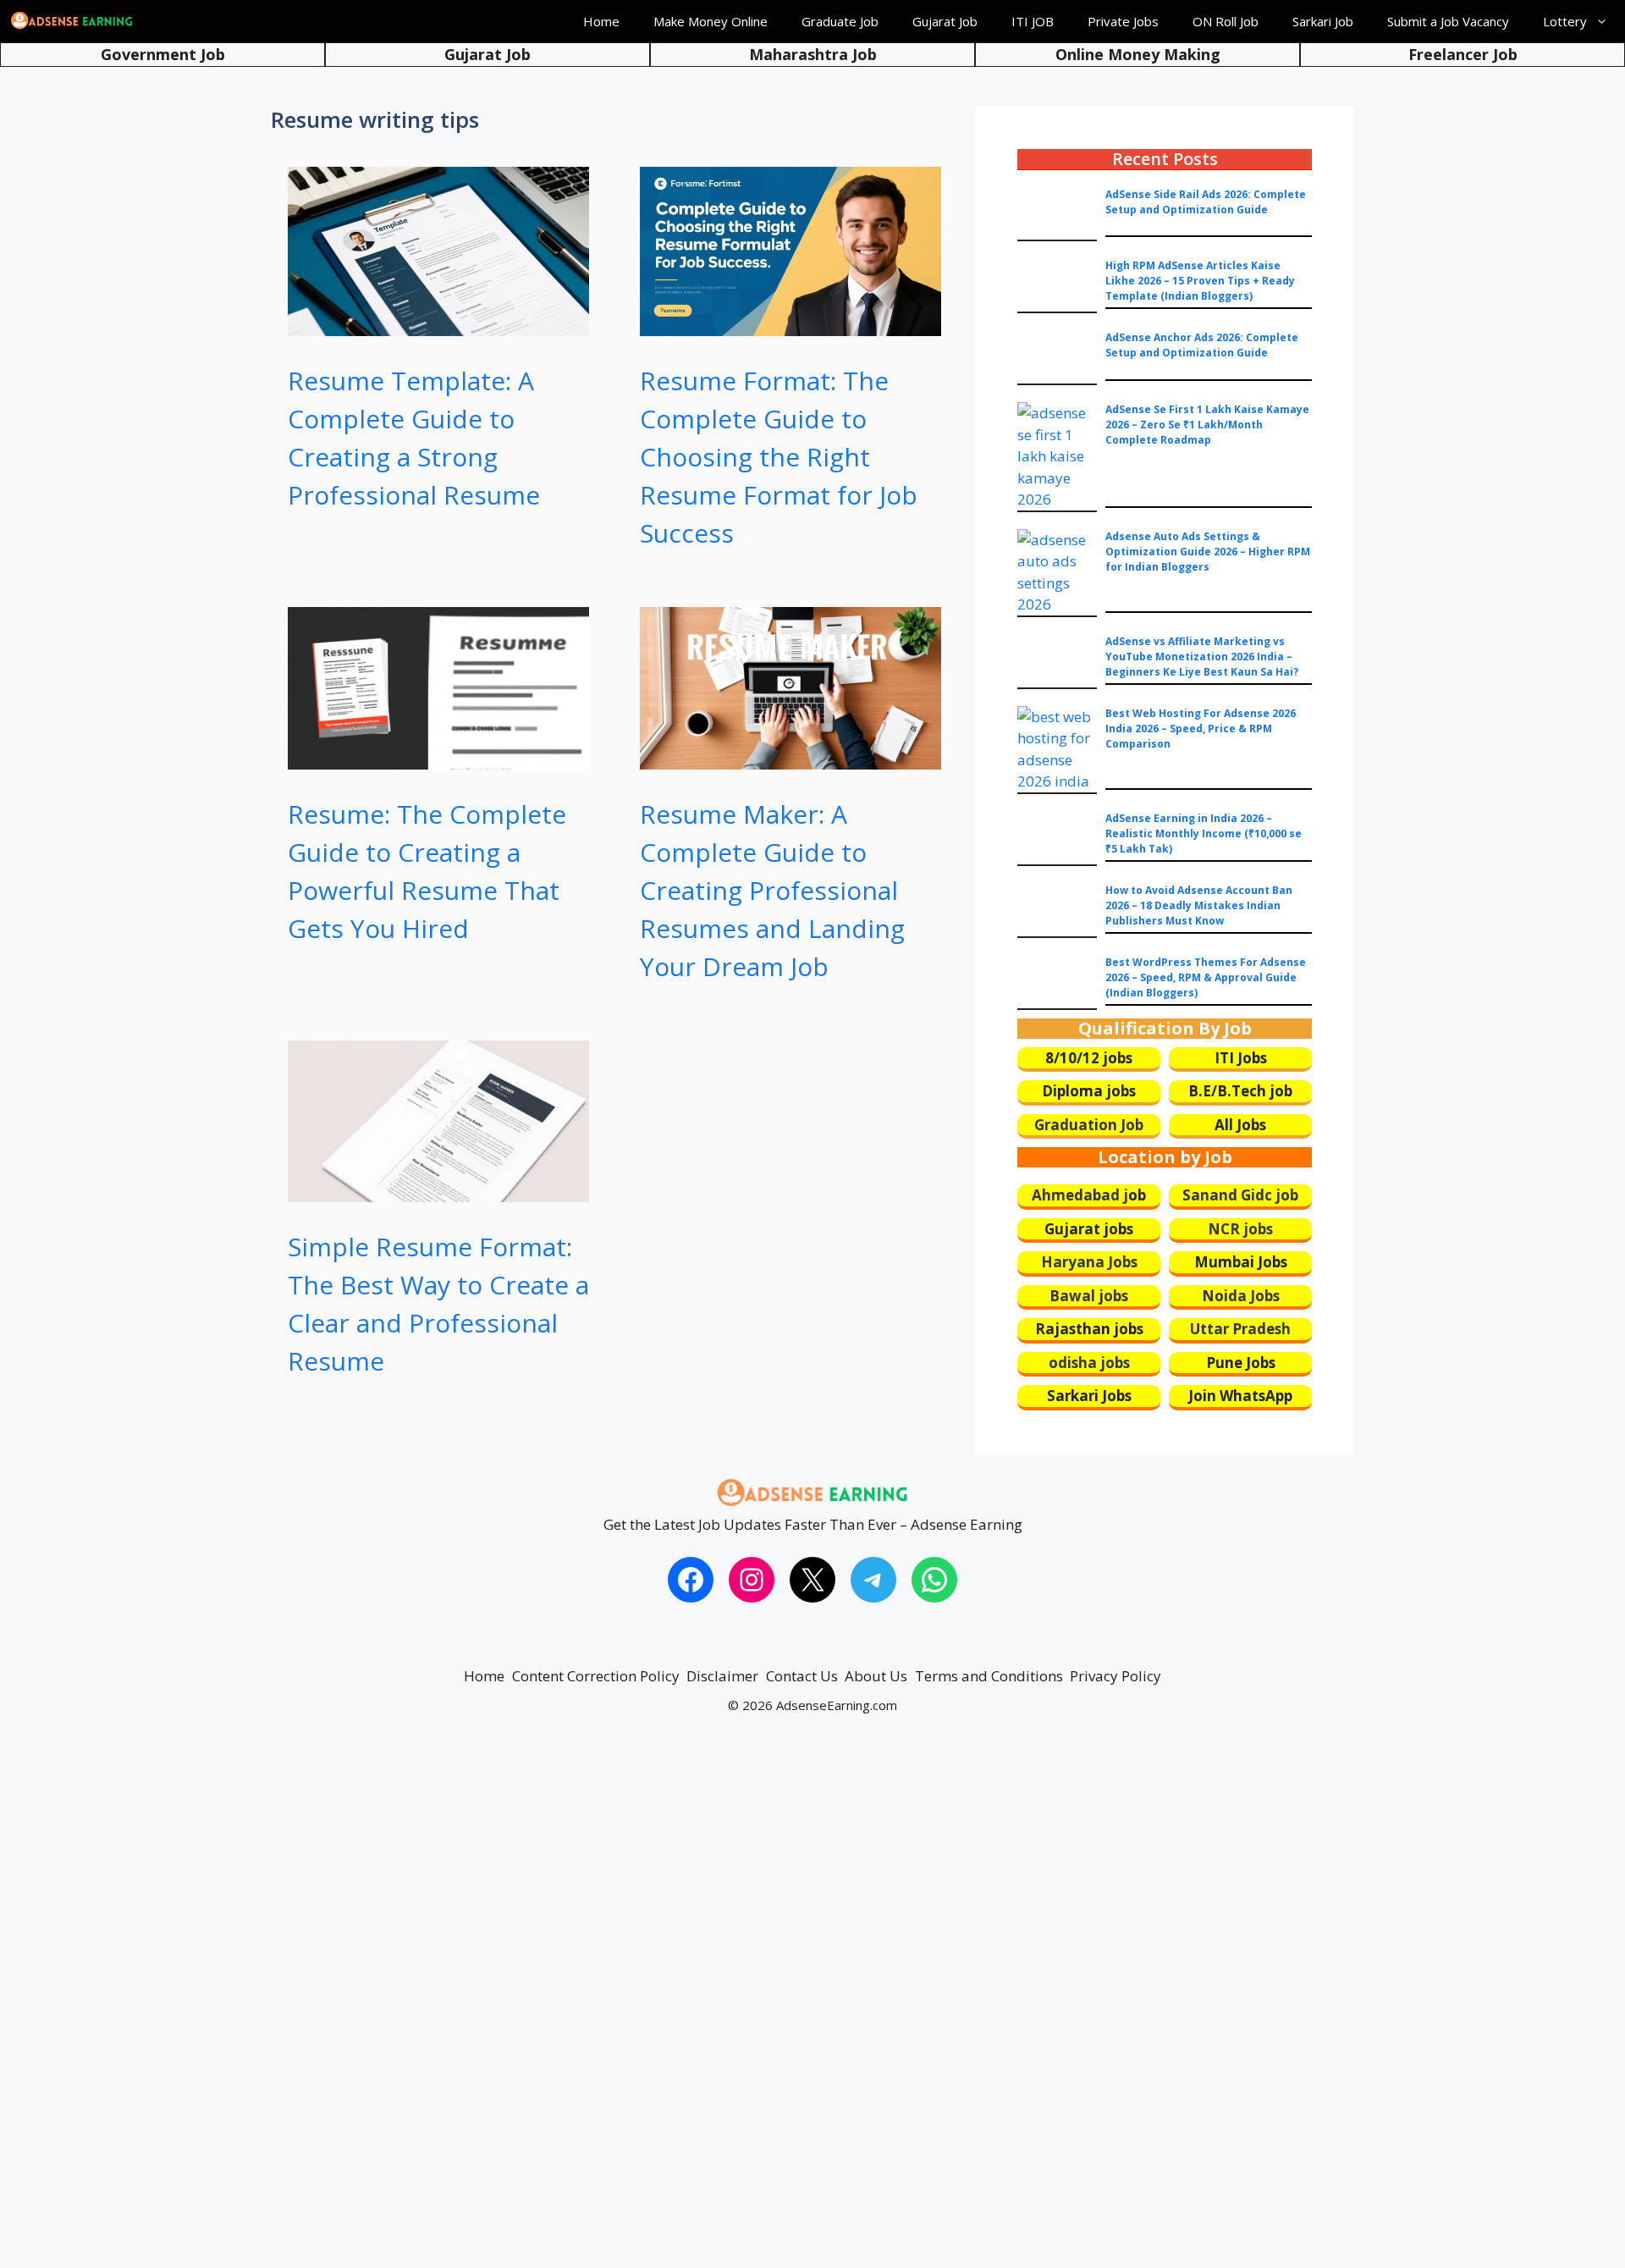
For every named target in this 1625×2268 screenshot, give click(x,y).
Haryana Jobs (1089, 1262)
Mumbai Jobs (1241, 1262)
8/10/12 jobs (1089, 1058)
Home (601, 21)
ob (1137, 1195)
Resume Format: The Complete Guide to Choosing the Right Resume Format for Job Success (779, 457)
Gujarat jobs (1089, 1229)
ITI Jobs (1241, 1058)
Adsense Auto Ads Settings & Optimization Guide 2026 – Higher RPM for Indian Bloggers (1208, 552)
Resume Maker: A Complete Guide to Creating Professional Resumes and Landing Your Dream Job (772, 890)
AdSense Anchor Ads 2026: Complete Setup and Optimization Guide (1202, 345)
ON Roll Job (1226, 21)
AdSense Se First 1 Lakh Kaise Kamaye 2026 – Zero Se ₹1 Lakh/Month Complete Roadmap (1207, 425)
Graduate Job (840, 21)
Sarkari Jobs (1089, 1396)
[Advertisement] (508, 2007)
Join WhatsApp (1240, 1396)
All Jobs (1240, 1125)
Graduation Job (1089, 1125)
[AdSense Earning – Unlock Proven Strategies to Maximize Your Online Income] (72, 21)
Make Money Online (711, 21)
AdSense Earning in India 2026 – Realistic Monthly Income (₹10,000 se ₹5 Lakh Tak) (1204, 833)
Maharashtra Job (813, 54)
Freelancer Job (1463, 54)
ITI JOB (1033, 21)
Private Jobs (1123, 21)
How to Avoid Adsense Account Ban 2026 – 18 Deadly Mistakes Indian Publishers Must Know (1199, 905)
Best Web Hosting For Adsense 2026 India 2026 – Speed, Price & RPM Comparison (1201, 728)
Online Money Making (1138, 54)
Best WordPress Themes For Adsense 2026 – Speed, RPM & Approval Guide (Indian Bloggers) (1206, 977)
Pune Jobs (1241, 1363)
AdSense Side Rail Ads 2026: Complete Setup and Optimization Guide (1206, 202)
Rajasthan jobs (1089, 1329)
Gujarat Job (945, 21)
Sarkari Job (1323, 21)
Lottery (1565, 21)
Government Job (163, 54)
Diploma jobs (1089, 1091)
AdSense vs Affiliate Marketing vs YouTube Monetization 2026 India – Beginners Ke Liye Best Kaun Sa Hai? (1202, 657)
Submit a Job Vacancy (1448, 21)
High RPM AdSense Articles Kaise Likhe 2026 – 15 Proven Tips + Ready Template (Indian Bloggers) (1200, 281)
